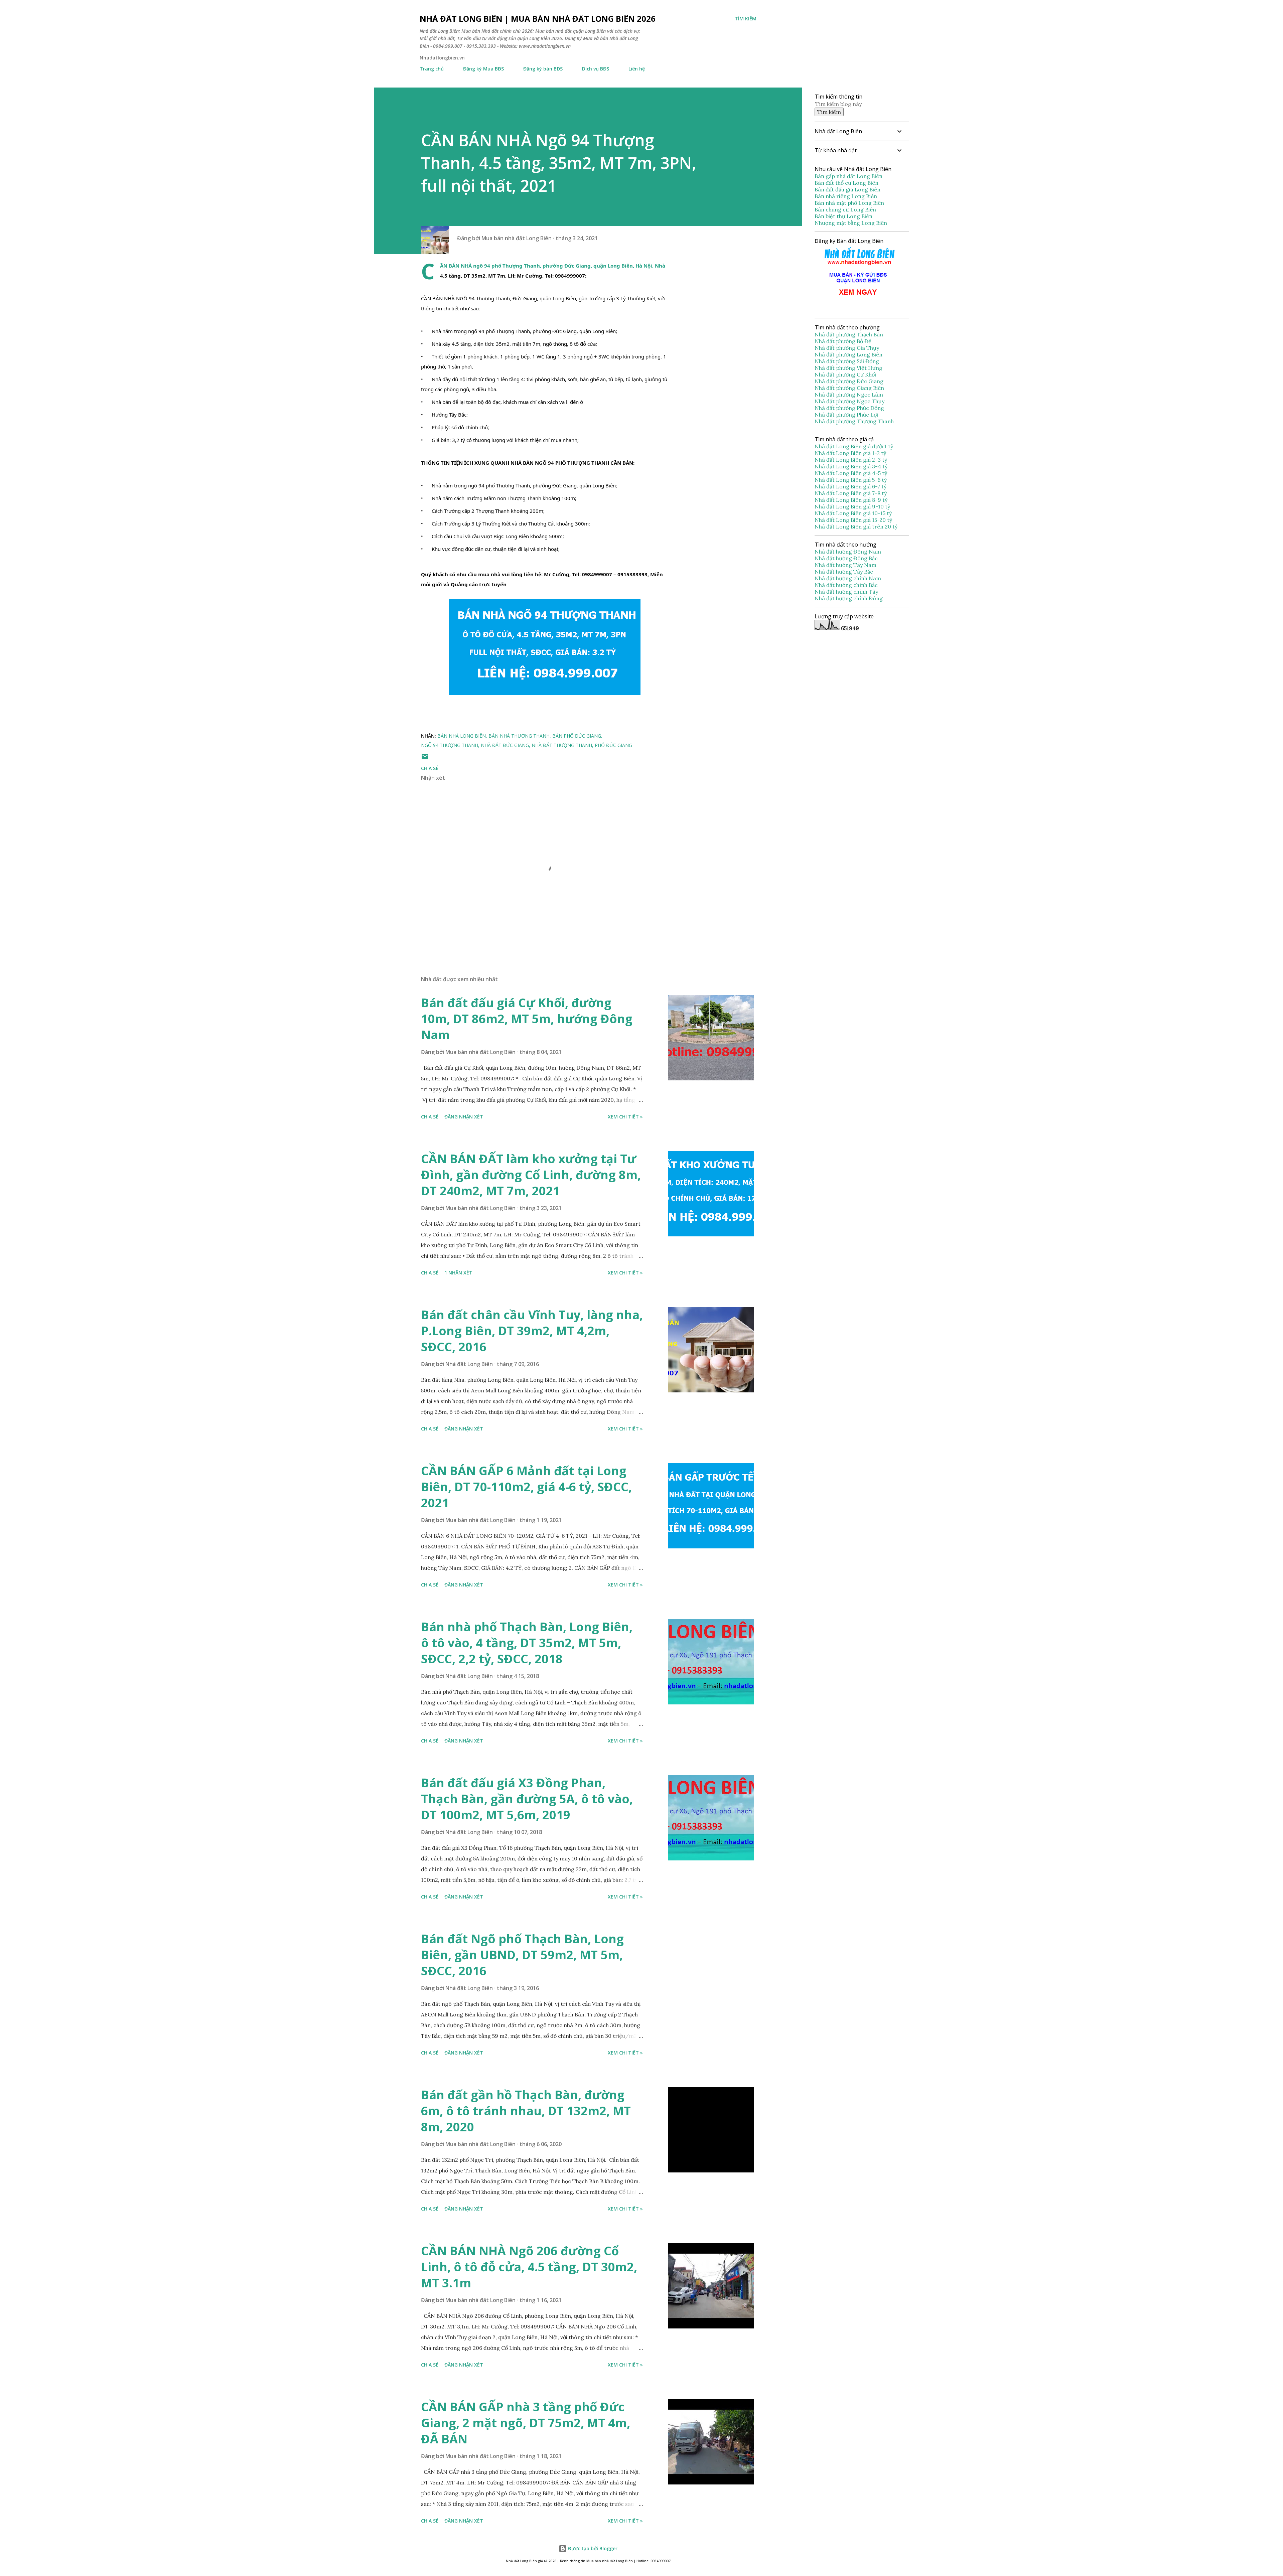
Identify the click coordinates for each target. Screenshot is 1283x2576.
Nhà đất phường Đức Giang (850, 381)
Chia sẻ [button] (430, 768)
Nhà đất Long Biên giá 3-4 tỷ (852, 466)
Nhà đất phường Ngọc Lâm (849, 395)
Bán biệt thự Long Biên (843, 216)
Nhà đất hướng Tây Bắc (844, 572)
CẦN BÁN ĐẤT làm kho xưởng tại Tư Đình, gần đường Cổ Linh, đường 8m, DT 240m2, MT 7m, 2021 (531, 1175)
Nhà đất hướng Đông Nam (848, 552)
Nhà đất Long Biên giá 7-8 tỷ (851, 493)
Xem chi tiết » (625, 1117)
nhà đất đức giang (505, 745)
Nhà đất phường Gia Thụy (847, 348)
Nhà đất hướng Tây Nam (845, 565)
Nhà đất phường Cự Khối (846, 374)
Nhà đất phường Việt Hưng (849, 368)
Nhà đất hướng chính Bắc (846, 585)
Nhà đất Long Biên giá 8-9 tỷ (851, 500)
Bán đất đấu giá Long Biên (847, 189)
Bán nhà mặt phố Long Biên (849, 203)
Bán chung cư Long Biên (845, 209)
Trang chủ (432, 69)
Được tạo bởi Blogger (592, 2548)
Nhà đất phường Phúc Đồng (850, 408)
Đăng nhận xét (464, 1117)
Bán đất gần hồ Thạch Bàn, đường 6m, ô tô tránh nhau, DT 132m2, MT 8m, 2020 (526, 2111)
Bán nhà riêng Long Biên (846, 196)
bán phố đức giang (577, 736)
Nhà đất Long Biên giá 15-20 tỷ (853, 520)
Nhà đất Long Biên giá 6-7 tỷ (850, 486)
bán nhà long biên (462, 736)
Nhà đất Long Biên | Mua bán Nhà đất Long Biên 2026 (538, 19)
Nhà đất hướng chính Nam (848, 578)
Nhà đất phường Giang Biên (850, 388)
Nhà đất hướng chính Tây (846, 592)
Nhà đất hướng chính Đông (849, 598)
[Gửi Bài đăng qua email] (425, 759)
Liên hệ (637, 69)
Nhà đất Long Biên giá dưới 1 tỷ (854, 446)
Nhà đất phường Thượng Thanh (854, 421)
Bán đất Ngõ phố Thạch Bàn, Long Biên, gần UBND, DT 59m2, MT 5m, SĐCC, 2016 (522, 1955)
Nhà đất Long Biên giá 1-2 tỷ (851, 453)
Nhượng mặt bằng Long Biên (851, 223)
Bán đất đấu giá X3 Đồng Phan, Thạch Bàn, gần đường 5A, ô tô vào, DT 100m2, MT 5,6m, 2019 (527, 1799)
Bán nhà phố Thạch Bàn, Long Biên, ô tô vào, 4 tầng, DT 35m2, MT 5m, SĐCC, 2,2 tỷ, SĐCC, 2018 (527, 1643)
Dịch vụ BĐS (596, 69)
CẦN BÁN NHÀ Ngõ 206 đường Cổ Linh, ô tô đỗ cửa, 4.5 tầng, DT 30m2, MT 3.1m (529, 2267)
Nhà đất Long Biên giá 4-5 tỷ (851, 473)
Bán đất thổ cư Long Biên (846, 183)
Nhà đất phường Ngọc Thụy (850, 401)
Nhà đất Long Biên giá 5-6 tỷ (851, 480)
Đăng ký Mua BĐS (483, 69)
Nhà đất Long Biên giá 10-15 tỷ (853, 513)
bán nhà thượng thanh (519, 736)
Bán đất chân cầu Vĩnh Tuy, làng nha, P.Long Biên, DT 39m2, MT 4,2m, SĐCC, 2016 (532, 1331)
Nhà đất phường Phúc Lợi (847, 415)
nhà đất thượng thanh (562, 745)
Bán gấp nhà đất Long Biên (848, 176)
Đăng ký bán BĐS (543, 69)
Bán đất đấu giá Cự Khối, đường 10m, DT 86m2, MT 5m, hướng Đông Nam (527, 1019)
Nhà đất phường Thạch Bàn (849, 334)
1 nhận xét (458, 1273)
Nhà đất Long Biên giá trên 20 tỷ (856, 526)
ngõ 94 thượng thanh (450, 745)
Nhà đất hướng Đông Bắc (846, 558)
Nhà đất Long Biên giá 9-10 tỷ (852, 506)
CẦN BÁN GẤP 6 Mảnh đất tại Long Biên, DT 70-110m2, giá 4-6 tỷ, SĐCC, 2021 (526, 1487)
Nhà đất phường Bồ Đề (844, 341)
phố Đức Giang (613, 745)
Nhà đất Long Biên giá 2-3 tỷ (851, 460)
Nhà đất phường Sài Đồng (847, 361)
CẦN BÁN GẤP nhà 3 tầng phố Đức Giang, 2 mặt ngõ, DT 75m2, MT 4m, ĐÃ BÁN (526, 2423)
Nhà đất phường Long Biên (849, 354)
